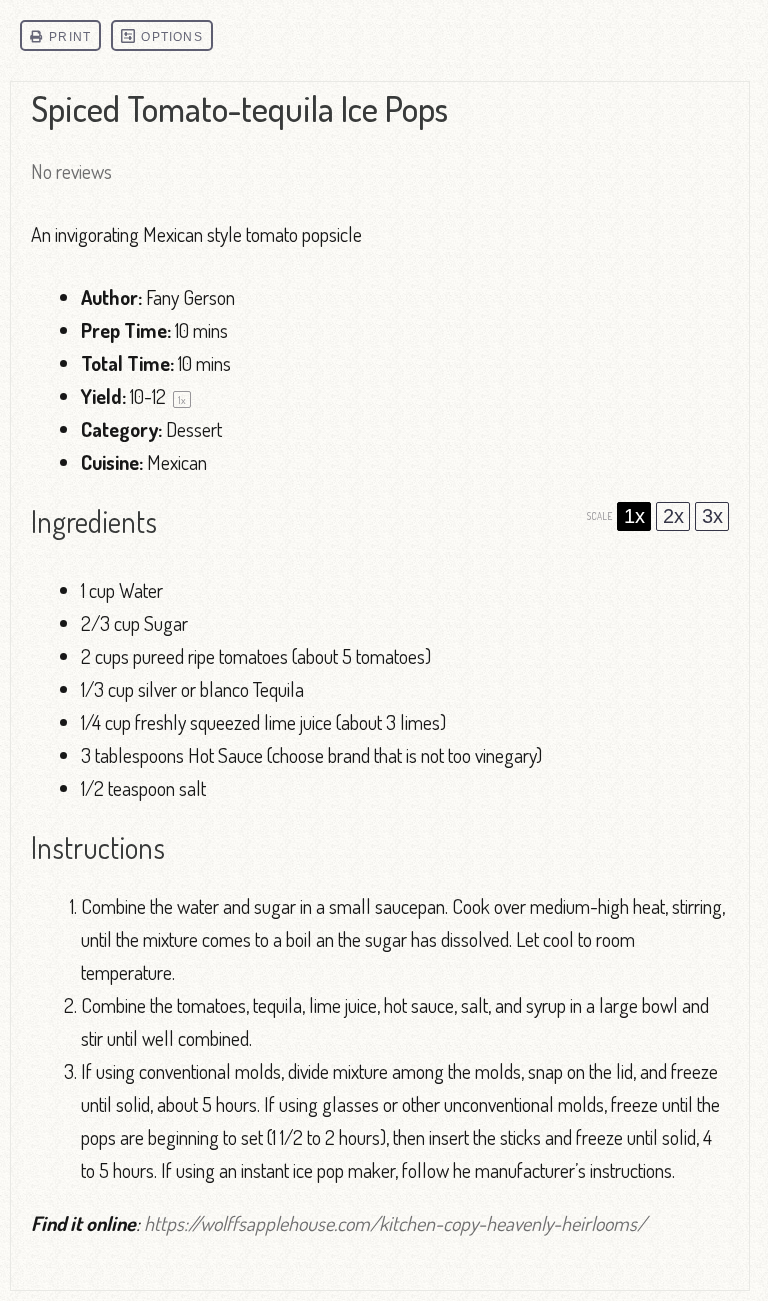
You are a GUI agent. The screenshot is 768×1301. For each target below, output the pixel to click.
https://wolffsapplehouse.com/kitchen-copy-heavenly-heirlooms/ (395, 1223)
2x (673, 516)
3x (712, 516)
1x (634, 516)
